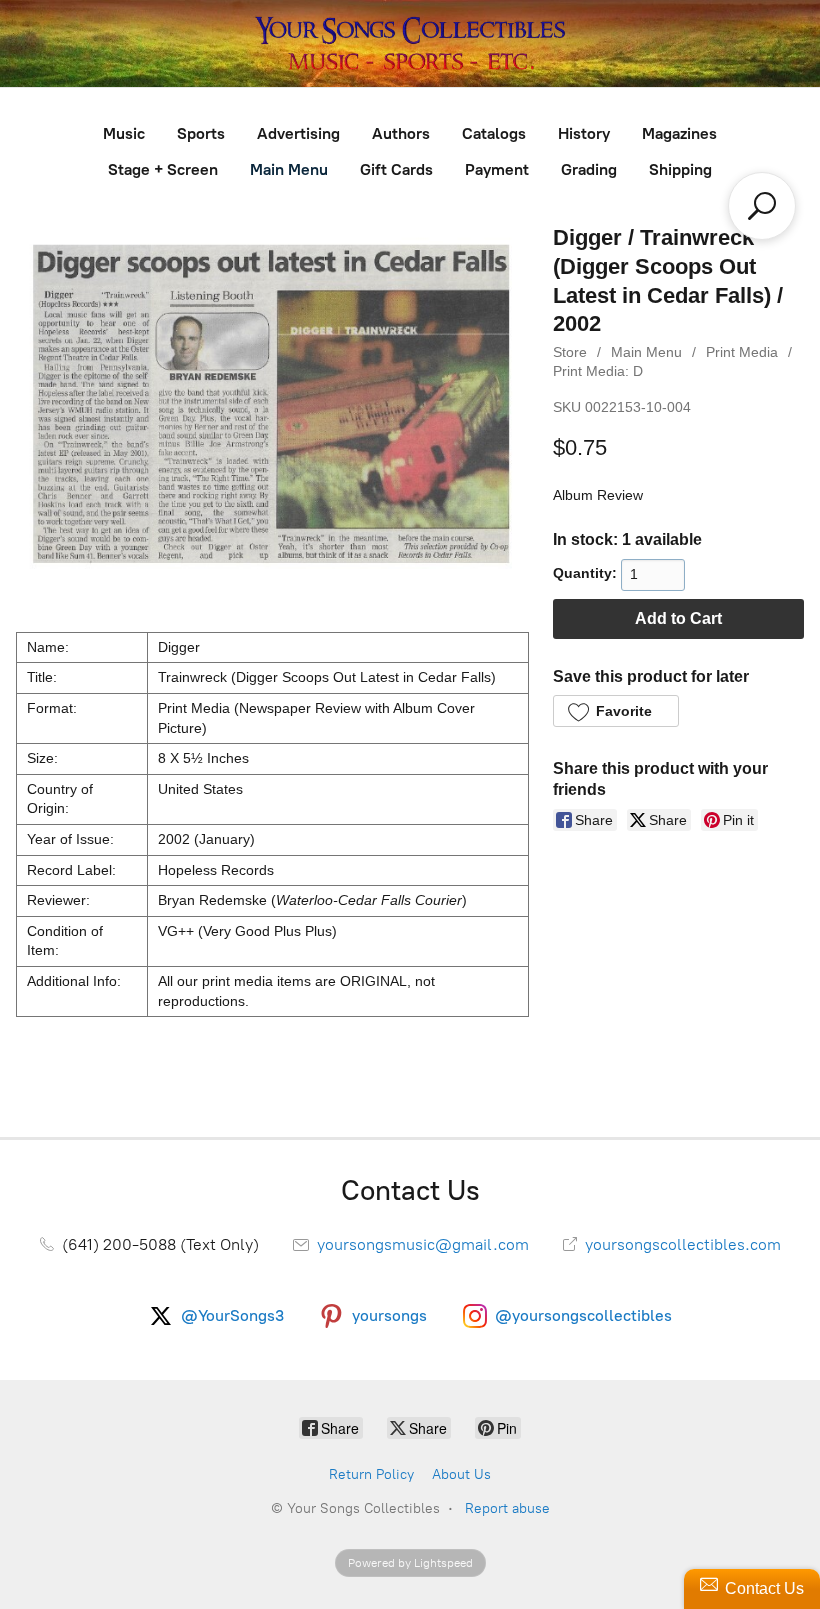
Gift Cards (396, 169)
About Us (461, 1474)
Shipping (680, 169)
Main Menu (289, 169)
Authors (401, 133)
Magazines (679, 133)
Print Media (742, 352)
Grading (589, 169)
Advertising (298, 133)
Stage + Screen (163, 169)
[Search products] (762, 206)
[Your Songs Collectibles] (409, 43)
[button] (615, 711)
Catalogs (494, 133)
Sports (201, 133)
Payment (497, 169)
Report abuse (507, 1508)
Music (124, 133)
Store (570, 352)
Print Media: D (598, 371)
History (584, 133)
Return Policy (371, 1474)
